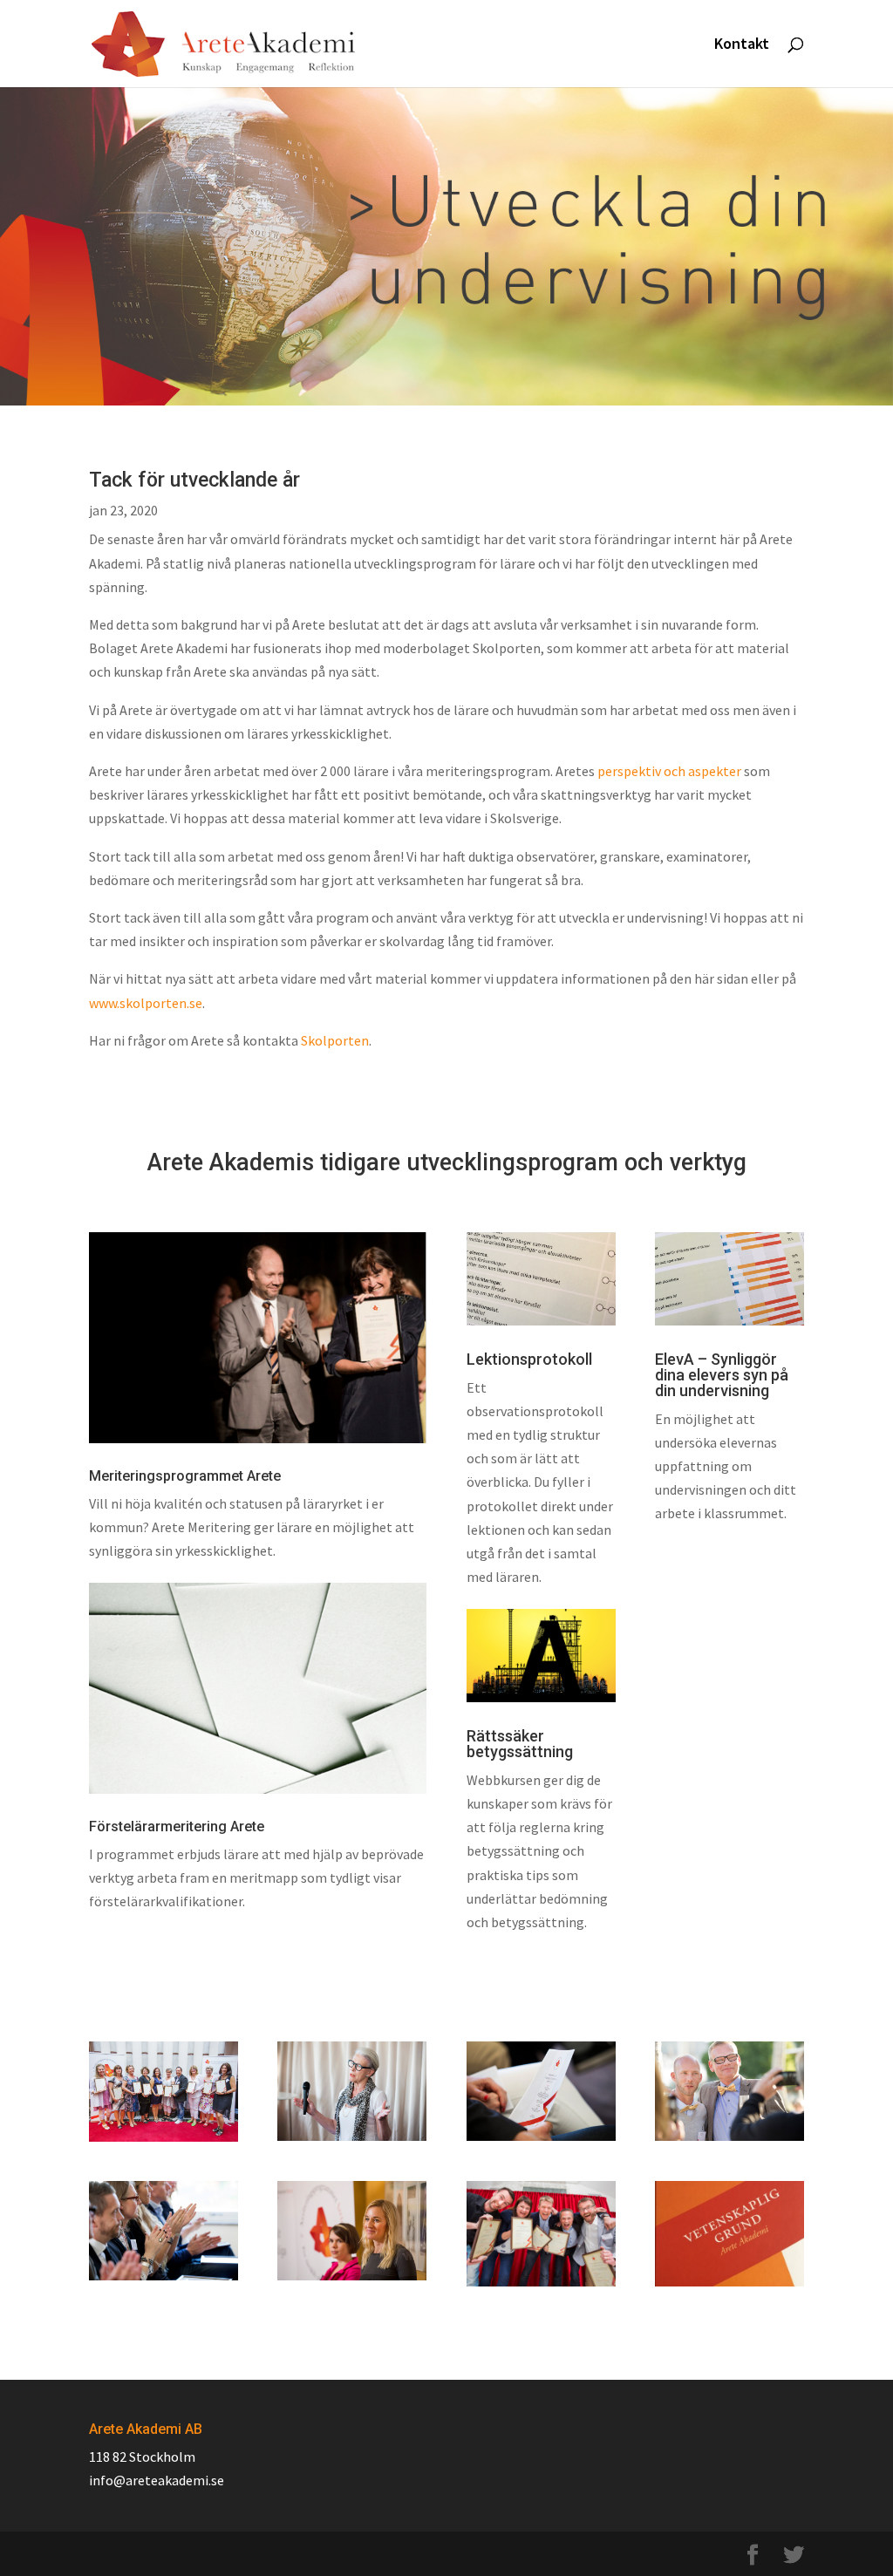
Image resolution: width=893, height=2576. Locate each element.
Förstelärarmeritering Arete (177, 1826)
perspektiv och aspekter (669, 771)
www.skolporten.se (146, 1003)
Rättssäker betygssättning (520, 1744)
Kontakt (742, 45)
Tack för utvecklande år (194, 480)
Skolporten (335, 1040)
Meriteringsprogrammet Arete (185, 1476)
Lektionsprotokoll (529, 1359)
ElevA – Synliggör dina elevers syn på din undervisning (722, 1375)
